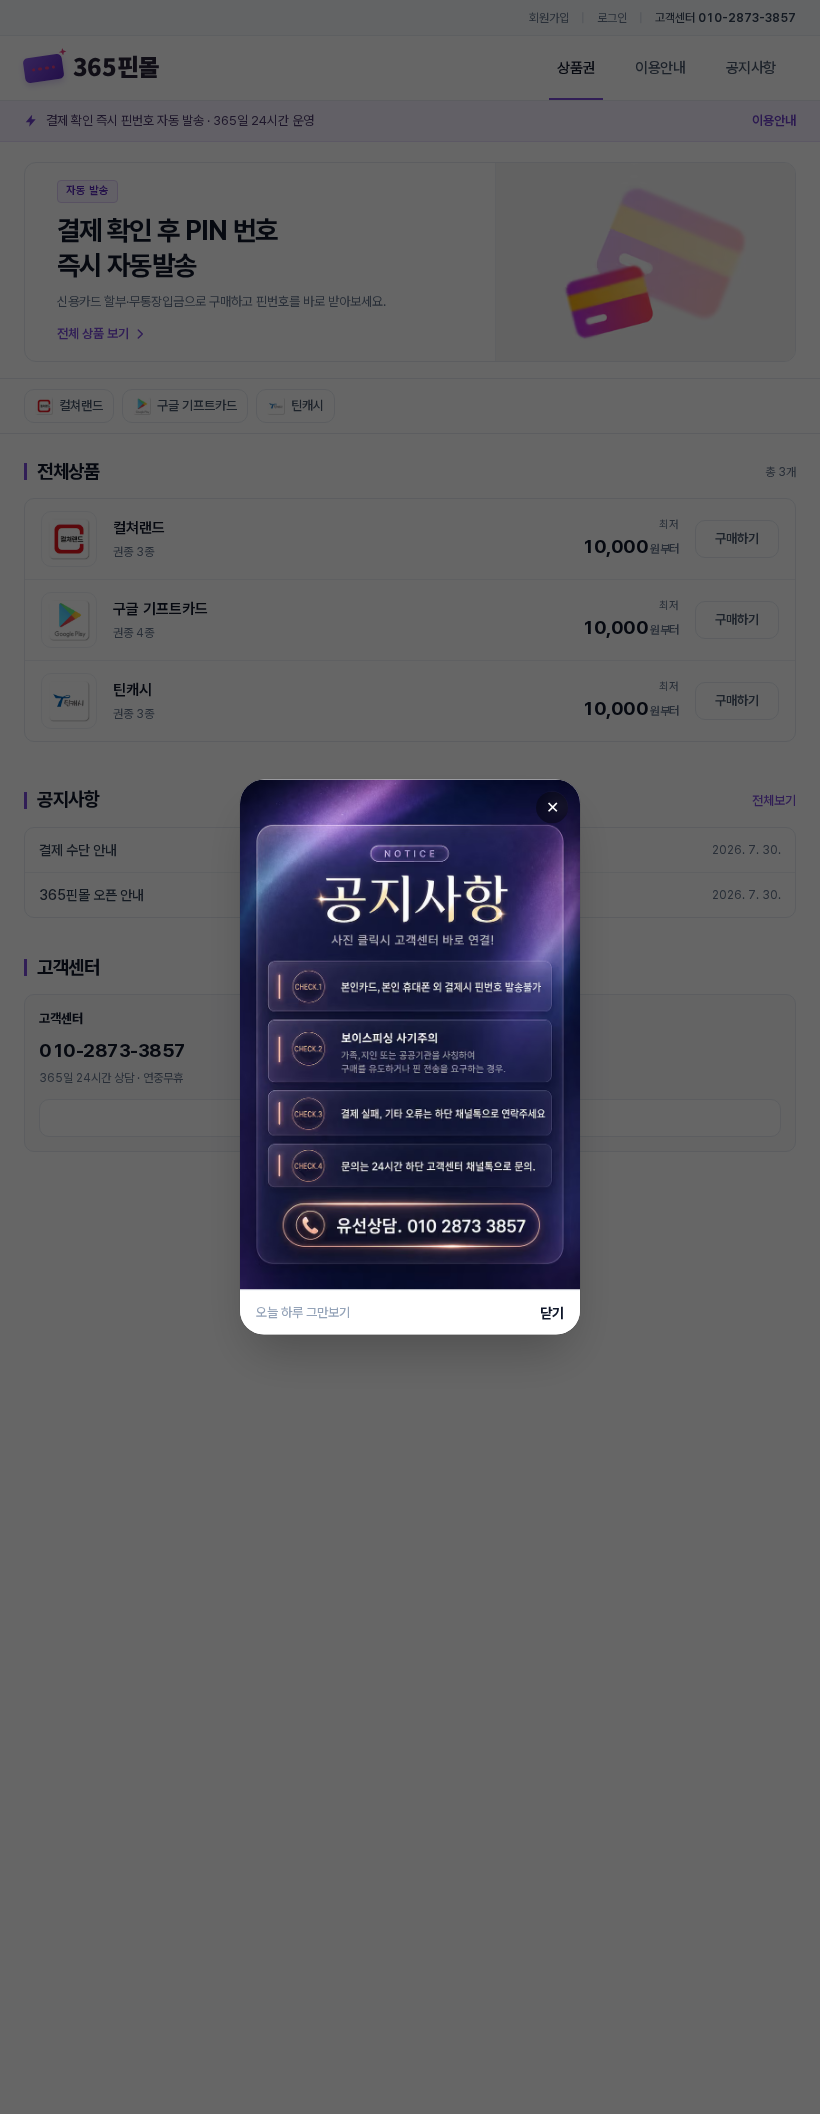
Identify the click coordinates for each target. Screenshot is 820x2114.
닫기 (552, 1313)
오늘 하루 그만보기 (303, 1312)
